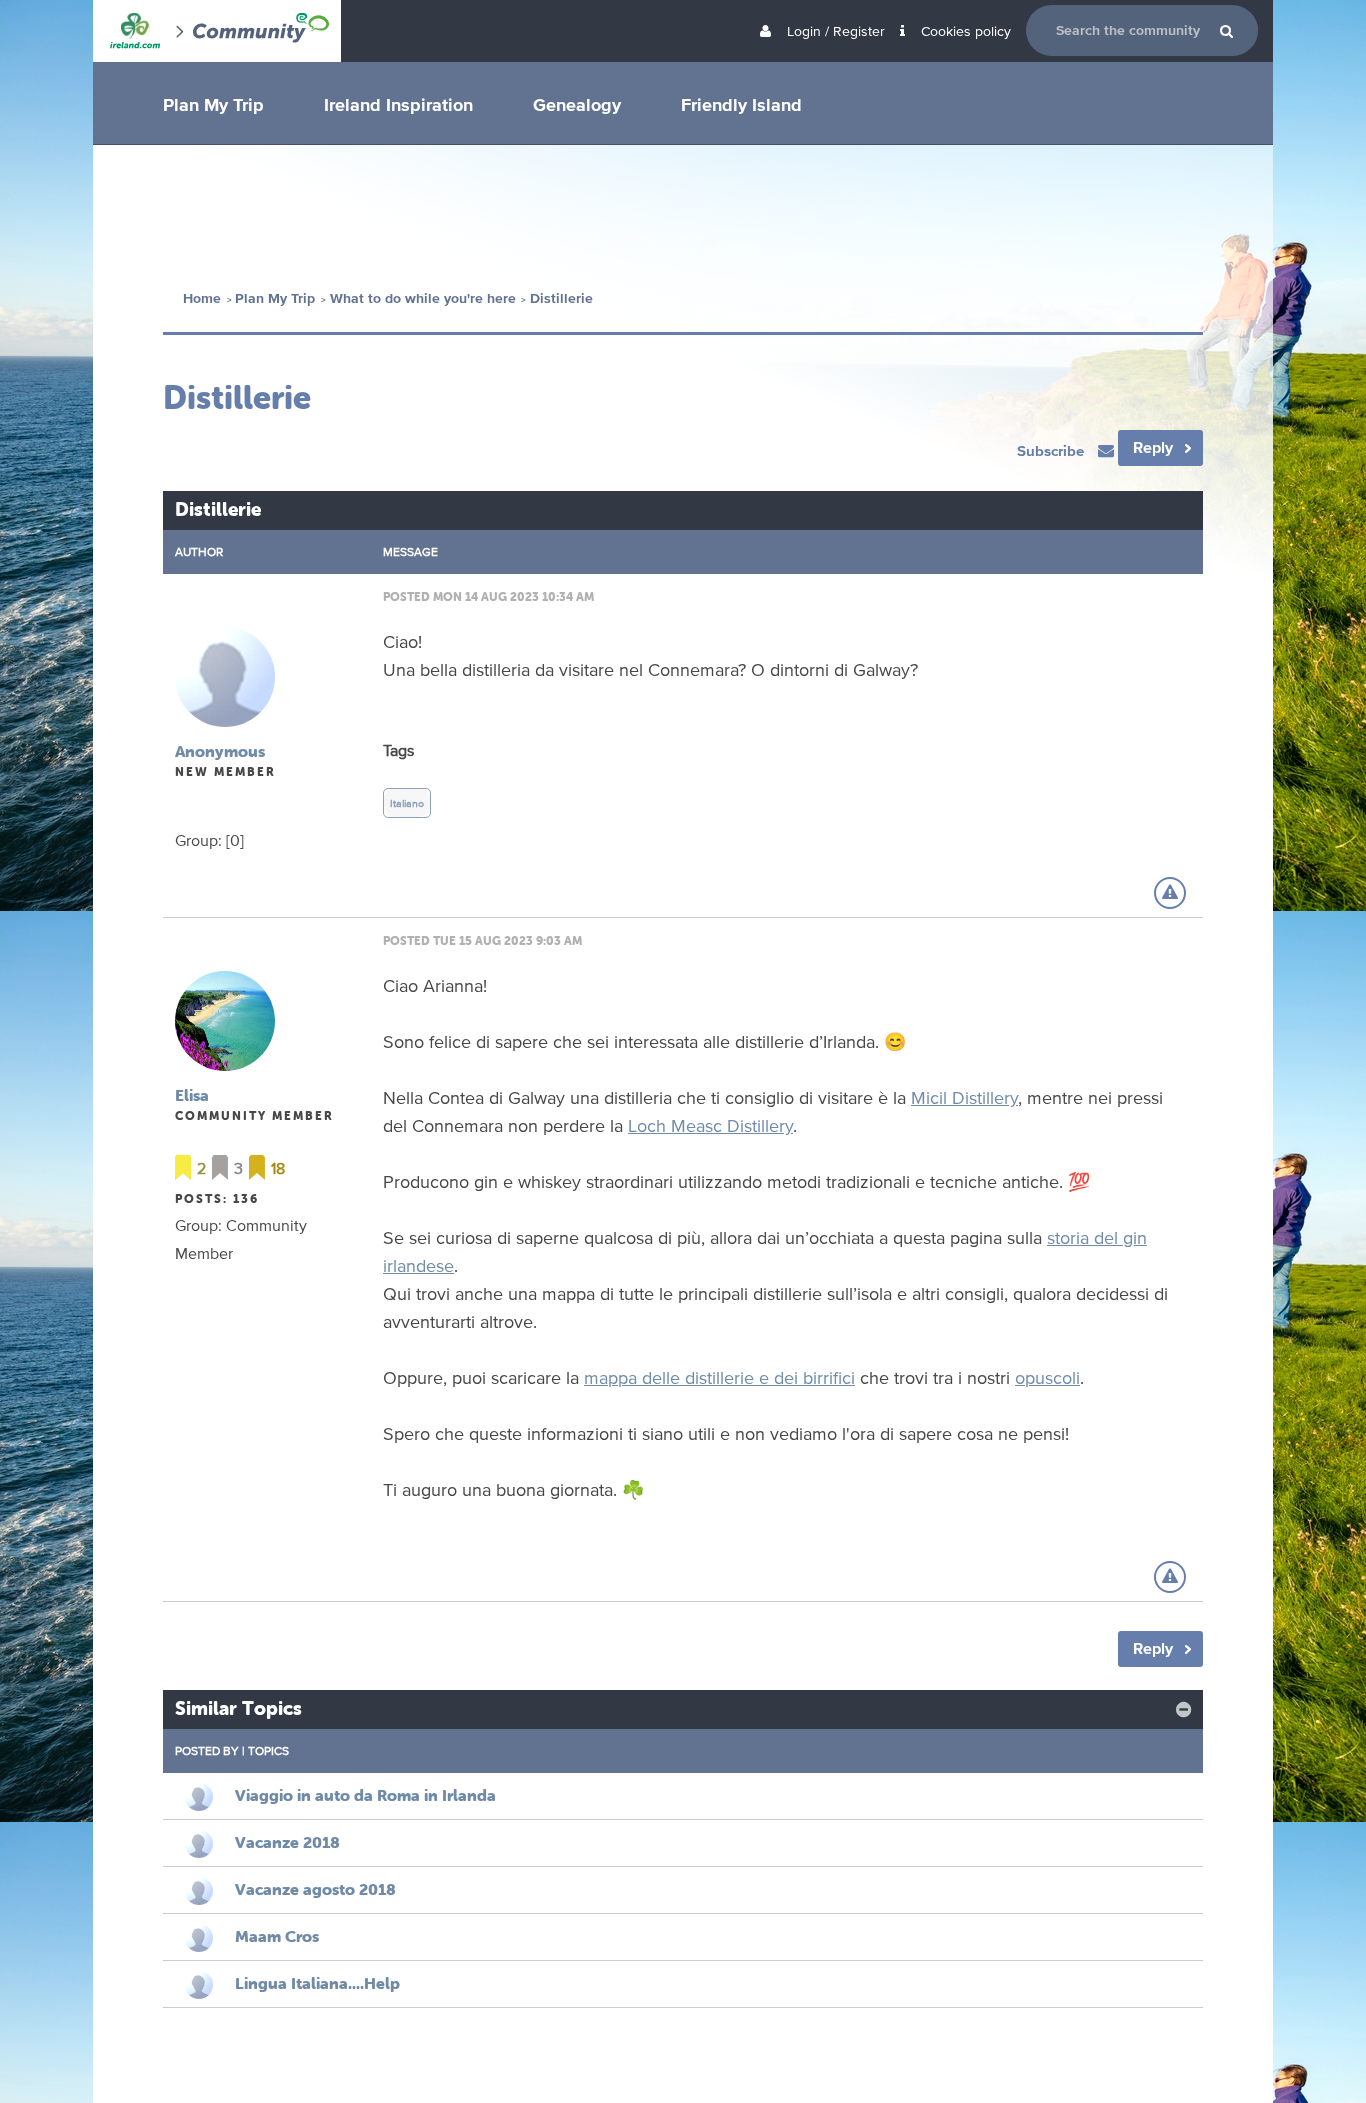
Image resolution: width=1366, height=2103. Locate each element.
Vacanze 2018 (287, 1842)
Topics (268, 1750)
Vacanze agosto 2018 (315, 1889)
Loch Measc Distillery (710, 1125)
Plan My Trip (213, 104)
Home (202, 298)
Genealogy (577, 104)
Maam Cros (277, 1936)
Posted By (207, 1750)
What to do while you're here (423, 298)
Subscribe (1052, 450)
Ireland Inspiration (398, 104)
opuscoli (1047, 1377)
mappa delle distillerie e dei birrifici (719, 1377)
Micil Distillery (964, 1097)
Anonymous (220, 751)
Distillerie (561, 298)
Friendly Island (741, 104)
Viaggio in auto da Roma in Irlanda (365, 1795)
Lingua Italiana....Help (317, 1983)
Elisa (192, 1095)
